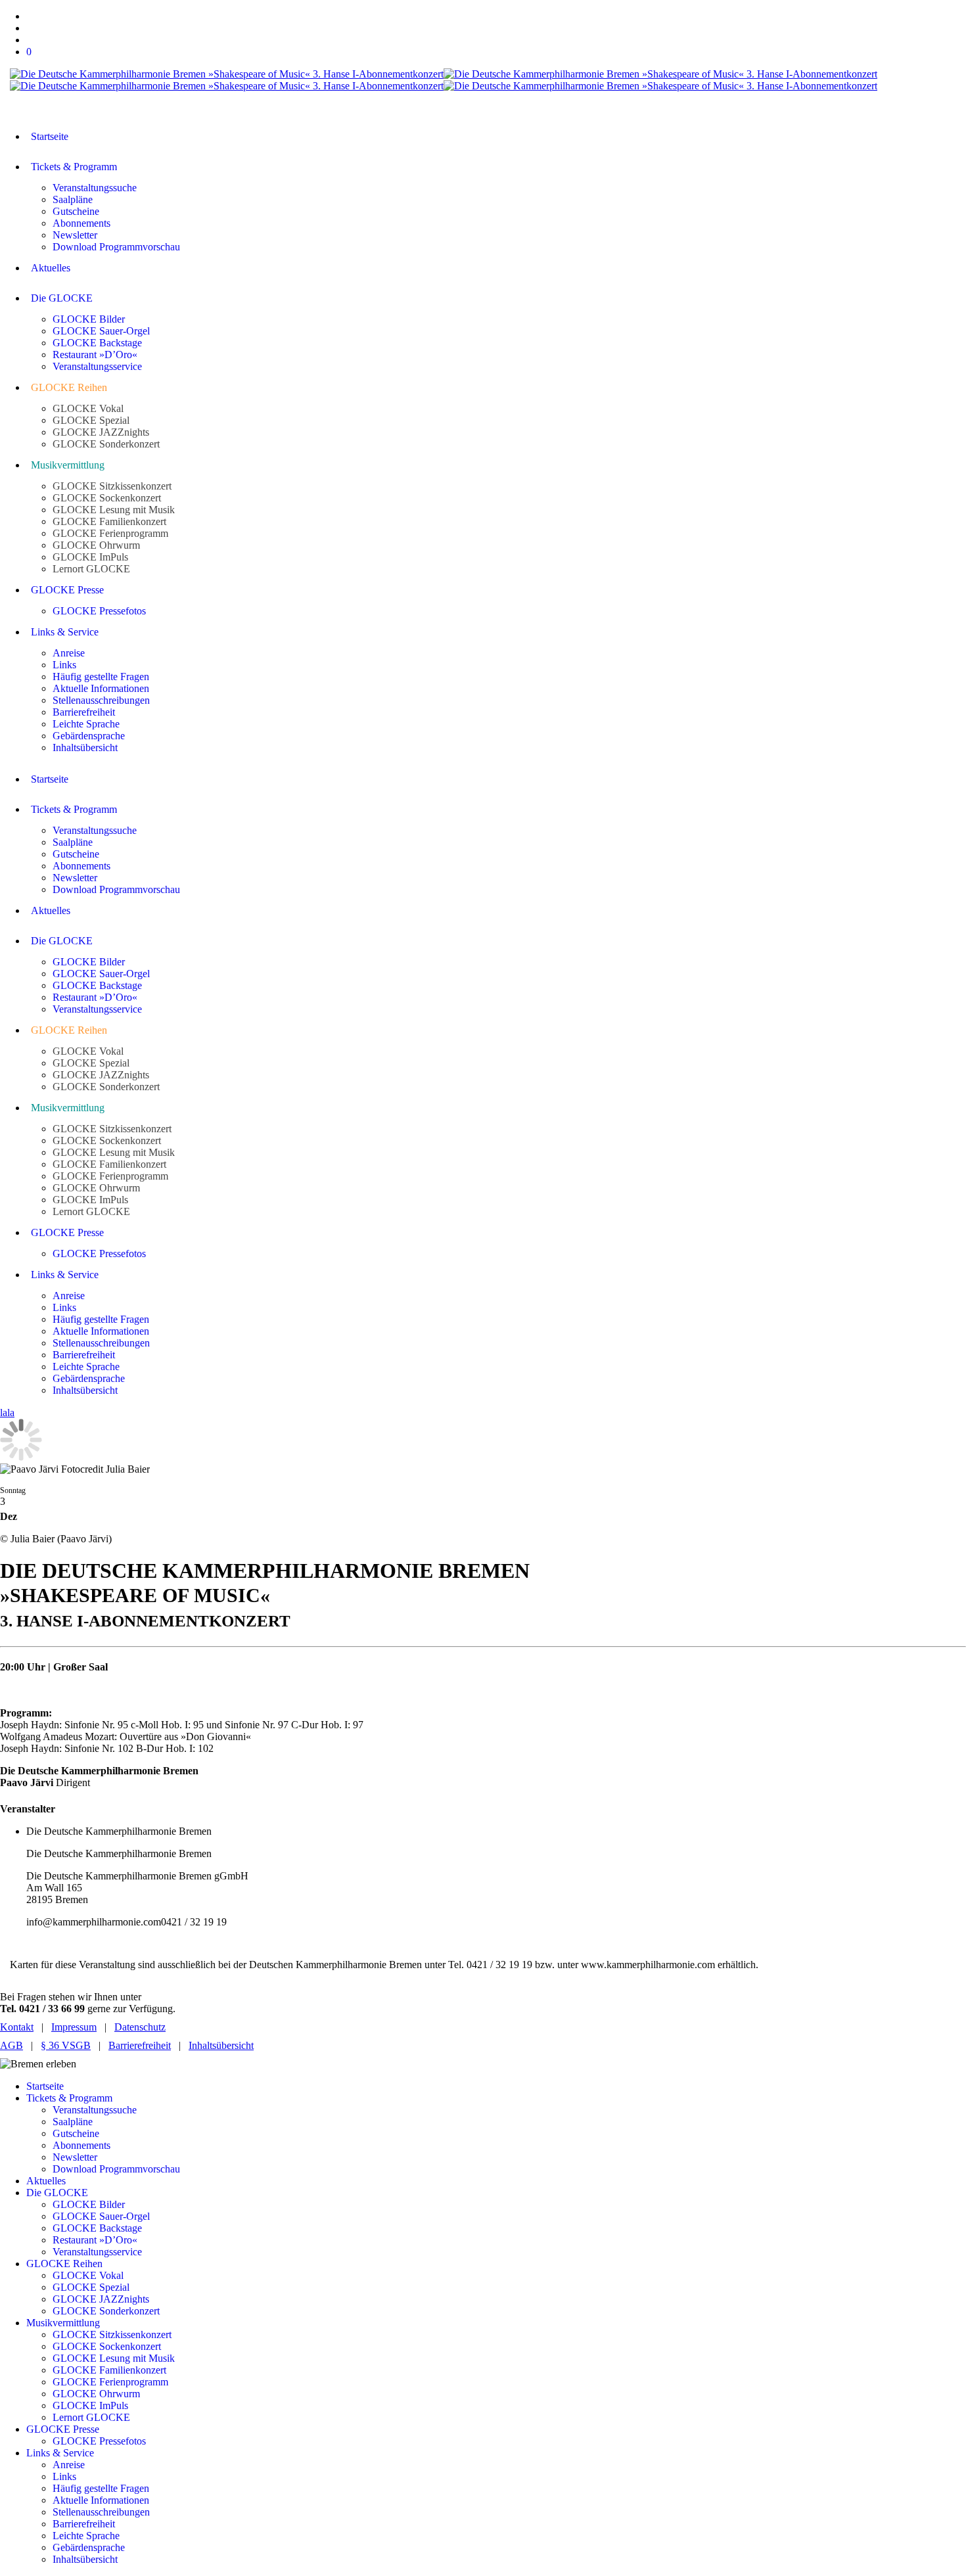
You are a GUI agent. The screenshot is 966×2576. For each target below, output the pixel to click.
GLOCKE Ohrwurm (96, 2394)
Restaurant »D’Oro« (95, 2240)
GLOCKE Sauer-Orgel (101, 2216)
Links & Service (60, 2453)
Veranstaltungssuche (95, 2110)
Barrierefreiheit (140, 2045)
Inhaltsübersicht (221, 2045)
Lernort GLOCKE (91, 2417)
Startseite (45, 2086)
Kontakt (17, 2027)
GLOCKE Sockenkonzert (107, 2346)
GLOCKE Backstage (97, 2228)
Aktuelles (46, 2181)
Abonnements (81, 2145)
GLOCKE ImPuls (90, 2405)
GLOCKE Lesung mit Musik (114, 2358)
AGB (11, 2045)
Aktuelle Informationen (101, 2500)
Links (64, 2476)
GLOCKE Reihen (64, 2264)
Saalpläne (73, 2122)
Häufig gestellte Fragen (101, 2488)
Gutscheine (76, 2133)
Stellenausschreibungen (101, 2512)
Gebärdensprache (89, 2547)
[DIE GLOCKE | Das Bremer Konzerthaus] (444, 80)
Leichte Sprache (86, 2536)
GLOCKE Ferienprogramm (110, 2382)
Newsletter (75, 2157)
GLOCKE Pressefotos (99, 2441)
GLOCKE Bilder (89, 2204)
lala (7, 1413)
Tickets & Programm (69, 2098)
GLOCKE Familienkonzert (109, 2370)
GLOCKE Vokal (88, 2275)
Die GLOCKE (57, 2193)
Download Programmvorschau (116, 2169)
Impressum (74, 2027)
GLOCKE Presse (63, 2429)
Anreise (69, 2465)
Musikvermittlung (63, 2323)
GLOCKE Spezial (91, 2287)
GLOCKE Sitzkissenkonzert (112, 2334)
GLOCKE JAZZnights (101, 2299)
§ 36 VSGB (66, 2045)
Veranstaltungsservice (97, 2252)
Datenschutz (140, 2027)
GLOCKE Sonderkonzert (106, 2311)
